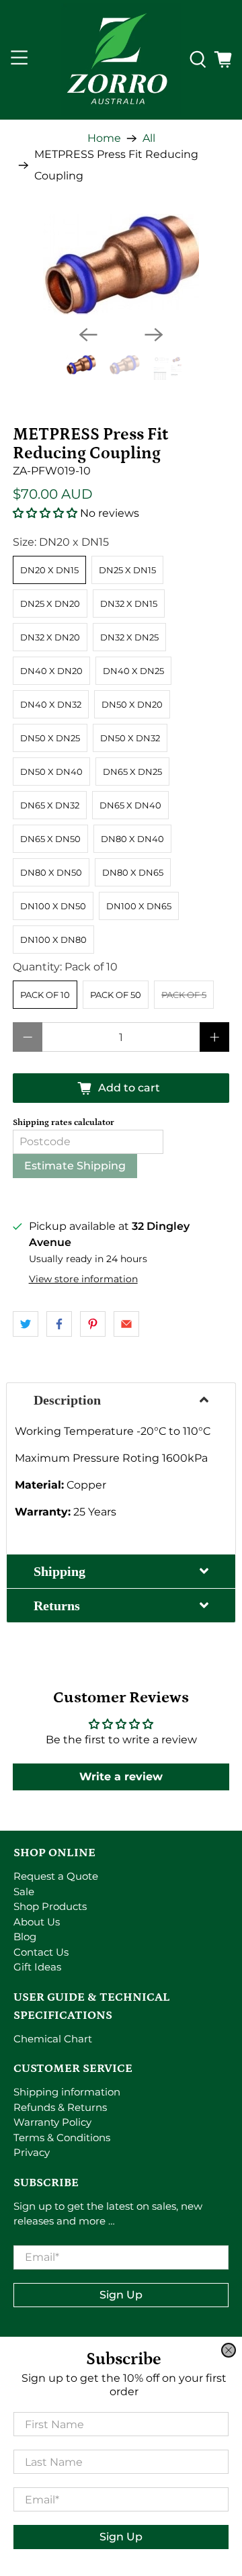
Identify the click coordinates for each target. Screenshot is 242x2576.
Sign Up (121, 2537)
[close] (229, 2350)
